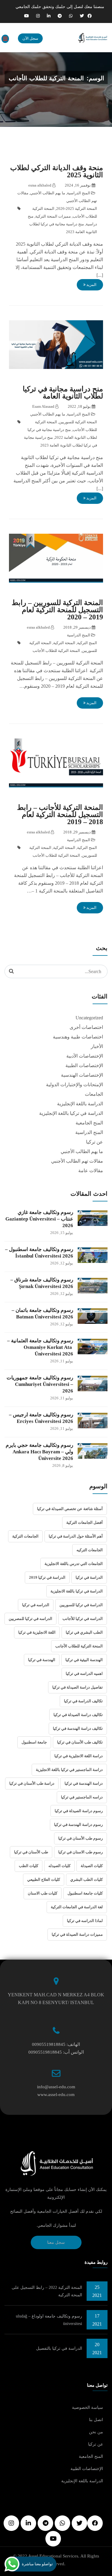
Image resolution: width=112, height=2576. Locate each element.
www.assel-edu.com (56, 2095)
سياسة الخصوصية (88, 2408)
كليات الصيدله (59, 1866)
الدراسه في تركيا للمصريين (30, 1619)
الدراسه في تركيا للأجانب (83, 1619)
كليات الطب (29, 1866)
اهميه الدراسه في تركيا (84, 1674)
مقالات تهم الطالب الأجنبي (77, 1161)
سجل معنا (56, 2242)
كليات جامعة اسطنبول (85, 1893)
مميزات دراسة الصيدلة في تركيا (77, 1934)
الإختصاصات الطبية (84, 1065)
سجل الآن (30, 38)
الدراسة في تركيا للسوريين (81, 1605)
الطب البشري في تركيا (84, 1632)
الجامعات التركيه (90, 1550)
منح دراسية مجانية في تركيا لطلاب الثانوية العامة (63, 393)
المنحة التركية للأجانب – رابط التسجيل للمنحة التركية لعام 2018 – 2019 (60, 815)
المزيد (91, 285)
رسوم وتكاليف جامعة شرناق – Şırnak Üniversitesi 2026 (42, 1283)
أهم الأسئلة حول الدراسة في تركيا (76, 1536)
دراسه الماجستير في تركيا (82, 1797)
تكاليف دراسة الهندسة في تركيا (78, 1728)
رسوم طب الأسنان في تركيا (80, 1838)
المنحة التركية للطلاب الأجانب (56, 651)
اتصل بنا (96, 2420)
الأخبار (97, 1046)
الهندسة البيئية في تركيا (84, 1660)
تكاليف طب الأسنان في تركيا (80, 1742)
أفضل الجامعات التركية (85, 1522)
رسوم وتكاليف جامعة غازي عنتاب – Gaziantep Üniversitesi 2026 (39, 1219)
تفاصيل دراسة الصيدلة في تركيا (78, 1687)
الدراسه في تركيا (36, 1605)
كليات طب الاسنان (43, 1893)
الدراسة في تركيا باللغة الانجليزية (77, 1591)
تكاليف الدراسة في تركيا (83, 1701)
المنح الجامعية (89, 1123)
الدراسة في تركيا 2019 (47, 1577)
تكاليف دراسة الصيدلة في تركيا (78, 1715)
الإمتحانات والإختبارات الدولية (75, 1085)
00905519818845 (49, 2044)
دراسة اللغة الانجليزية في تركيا (79, 1756)
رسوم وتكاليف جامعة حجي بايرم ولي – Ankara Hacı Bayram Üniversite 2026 (39, 1452)
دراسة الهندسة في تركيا (84, 1783)
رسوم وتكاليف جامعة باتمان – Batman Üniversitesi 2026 (42, 1314)
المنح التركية (87, 643)
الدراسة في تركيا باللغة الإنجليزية (71, 1113)
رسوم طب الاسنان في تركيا (80, 1852)
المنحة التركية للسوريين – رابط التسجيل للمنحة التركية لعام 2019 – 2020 (57, 610)
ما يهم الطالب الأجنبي (48, 193)
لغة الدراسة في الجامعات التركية (77, 1907)
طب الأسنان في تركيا (31, 1852)
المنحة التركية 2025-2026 (77, 208)
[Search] (11, 971)
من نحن (96, 2432)
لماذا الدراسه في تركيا (85, 1921)
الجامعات (94, 1094)
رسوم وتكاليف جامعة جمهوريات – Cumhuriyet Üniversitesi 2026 (40, 1384)
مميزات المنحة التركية (53, 216)
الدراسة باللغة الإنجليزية (80, 1104)
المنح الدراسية (79, 193)
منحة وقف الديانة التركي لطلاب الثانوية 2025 (57, 171)
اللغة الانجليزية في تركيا (37, 1632)
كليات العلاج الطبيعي (44, 1879)
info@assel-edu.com (56, 2087)
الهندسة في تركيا (42, 1660)
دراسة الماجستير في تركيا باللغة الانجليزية (69, 1770)
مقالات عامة (91, 1171)
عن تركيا (95, 1142)
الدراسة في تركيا (89, 1577)
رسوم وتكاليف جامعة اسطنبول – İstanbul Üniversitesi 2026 (39, 1253)
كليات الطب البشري (86, 1879)
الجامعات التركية (25, 1536)
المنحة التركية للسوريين (78, 422)
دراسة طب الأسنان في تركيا (32, 1783)
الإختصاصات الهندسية (82, 1075)
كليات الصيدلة (92, 1866)
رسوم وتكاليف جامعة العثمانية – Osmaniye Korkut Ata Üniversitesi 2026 (40, 1347)
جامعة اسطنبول (34, 1742)
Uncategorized (89, 1018)
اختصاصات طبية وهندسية (78, 1037)
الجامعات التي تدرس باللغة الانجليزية (74, 1564)
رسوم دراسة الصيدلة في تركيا (79, 1811)
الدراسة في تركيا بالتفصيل (59, 2348)
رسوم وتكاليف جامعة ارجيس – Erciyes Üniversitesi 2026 (41, 1418)
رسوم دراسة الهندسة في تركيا (78, 1825)
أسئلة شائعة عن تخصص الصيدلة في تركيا (70, 1509)
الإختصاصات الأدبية (85, 1056)
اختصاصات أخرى (86, 1027)
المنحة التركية (64, 643)
